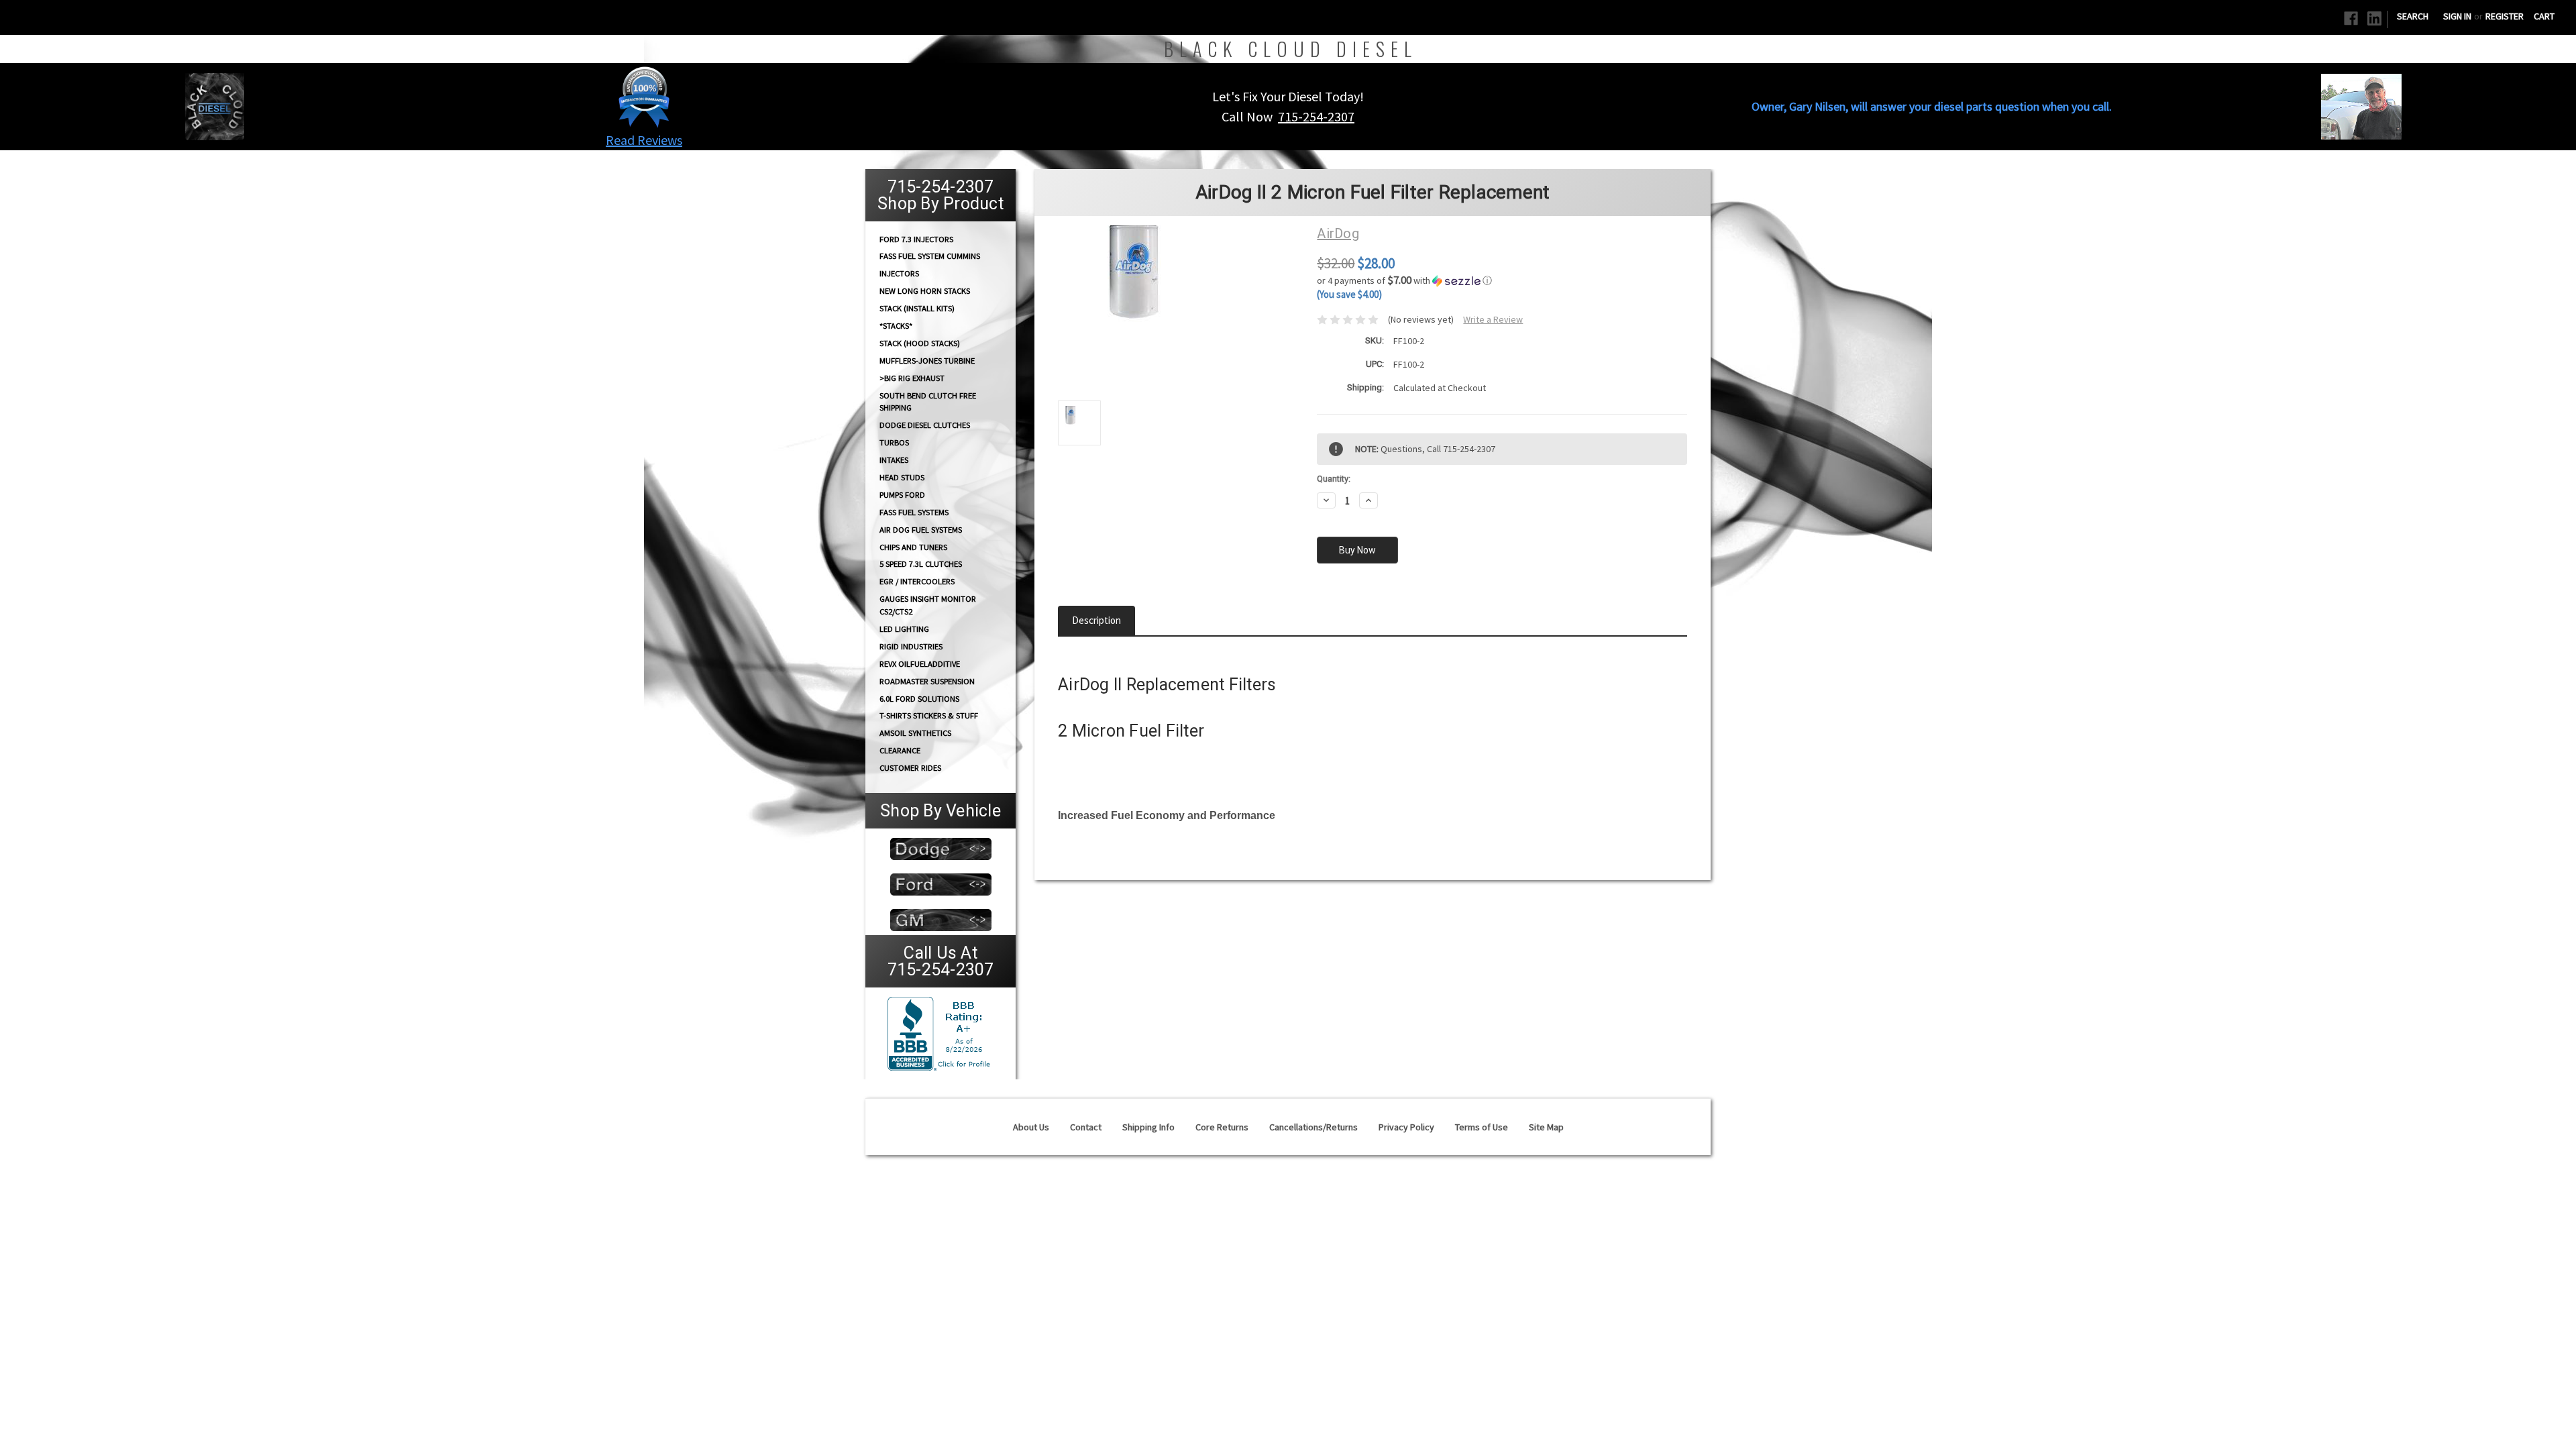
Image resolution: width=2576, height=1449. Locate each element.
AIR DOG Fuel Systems (921, 530)
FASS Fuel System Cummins (930, 256)
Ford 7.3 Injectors (916, 238)
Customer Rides (910, 768)
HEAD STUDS (902, 477)
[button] (644, 97)
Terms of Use (1482, 1127)
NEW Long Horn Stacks (925, 291)
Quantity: (1334, 479)
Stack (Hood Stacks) (920, 343)
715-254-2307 (1316, 116)
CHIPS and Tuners (913, 547)
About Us (1031, 1127)
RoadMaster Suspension (927, 681)
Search (2413, 16)
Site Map (1546, 1127)
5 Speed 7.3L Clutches (921, 564)
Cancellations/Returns (1313, 1127)
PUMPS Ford (902, 495)
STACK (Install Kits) (917, 308)
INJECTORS (899, 273)
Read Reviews (644, 140)
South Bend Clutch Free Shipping (928, 401)
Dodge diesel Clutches (925, 425)
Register (2505, 16)
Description (1096, 620)
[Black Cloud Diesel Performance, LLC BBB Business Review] (941, 1032)
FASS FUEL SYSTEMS (914, 512)
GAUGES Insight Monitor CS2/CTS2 (928, 605)
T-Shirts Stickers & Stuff (929, 715)
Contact (1086, 1127)
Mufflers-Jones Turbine (927, 361)
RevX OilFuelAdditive (920, 664)
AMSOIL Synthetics (915, 733)
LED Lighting (904, 629)
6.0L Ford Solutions (919, 699)
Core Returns (1222, 1127)
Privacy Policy (1406, 1127)
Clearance (900, 750)
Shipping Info (1148, 1127)
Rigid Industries (911, 646)
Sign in (2457, 16)
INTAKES (894, 460)
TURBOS (894, 442)
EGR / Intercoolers (917, 581)
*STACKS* (896, 326)
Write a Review (1493, 319)
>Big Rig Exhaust (912, 378)
